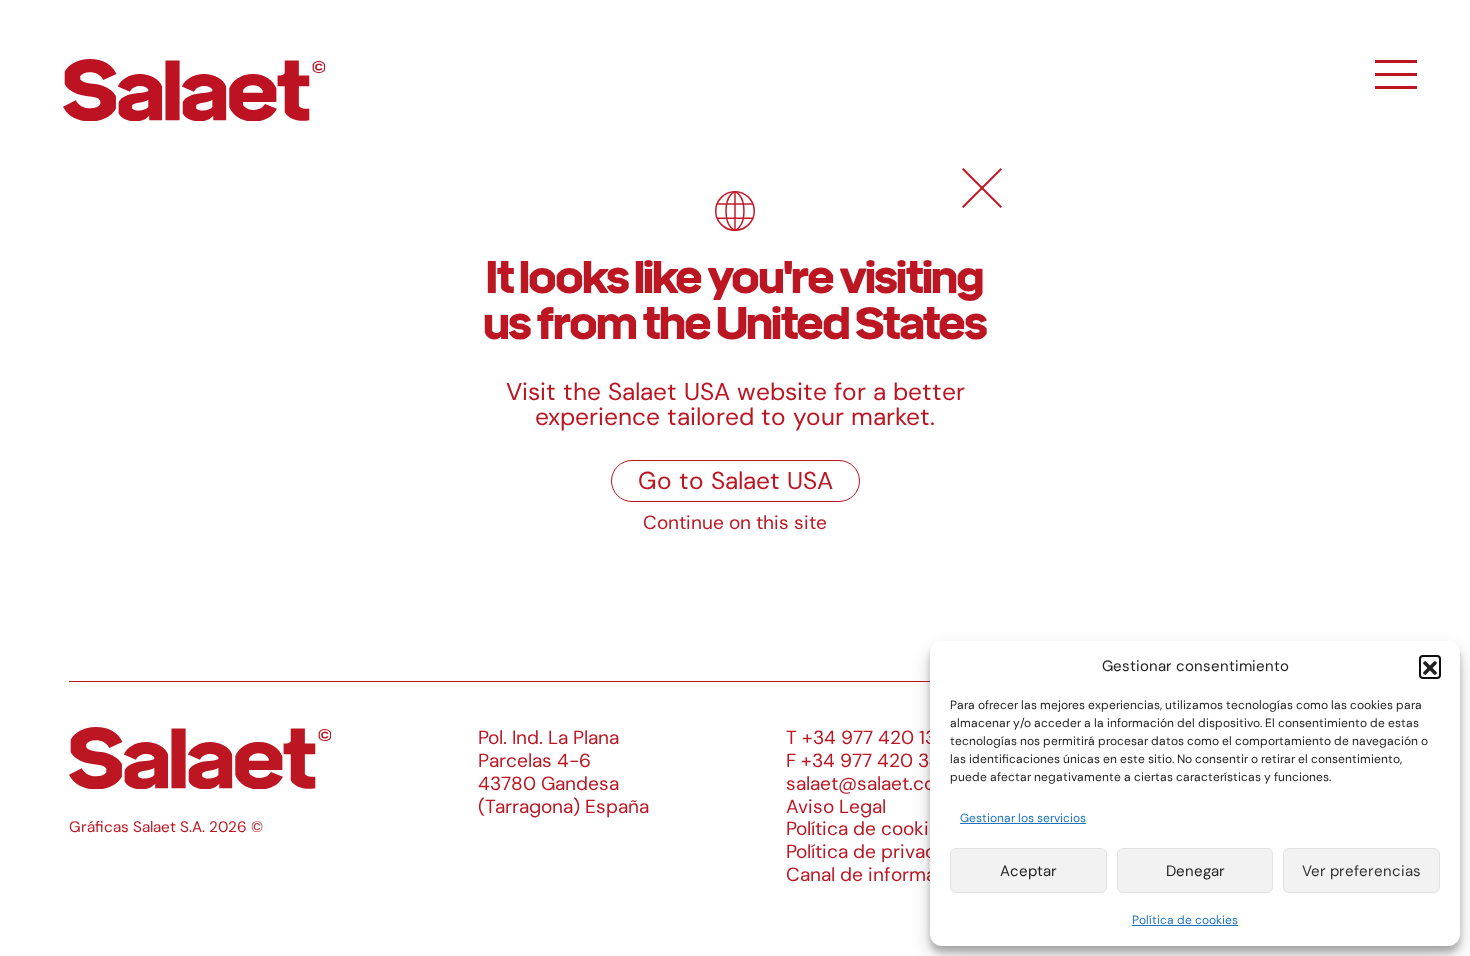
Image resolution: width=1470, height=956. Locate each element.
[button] (1430, 666)
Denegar (1195, 871)
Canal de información (880, 874)
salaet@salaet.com (869, 783)
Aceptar (1028, 871)
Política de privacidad (880, 851)
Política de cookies (1185, 920)
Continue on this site (735, 522)
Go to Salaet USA (735, 481)
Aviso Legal (836, 806)
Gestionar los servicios (1023, 818)
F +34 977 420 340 (870, 760)
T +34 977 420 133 (866, 737)
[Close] (982, 188)
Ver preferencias (1361, 871)
